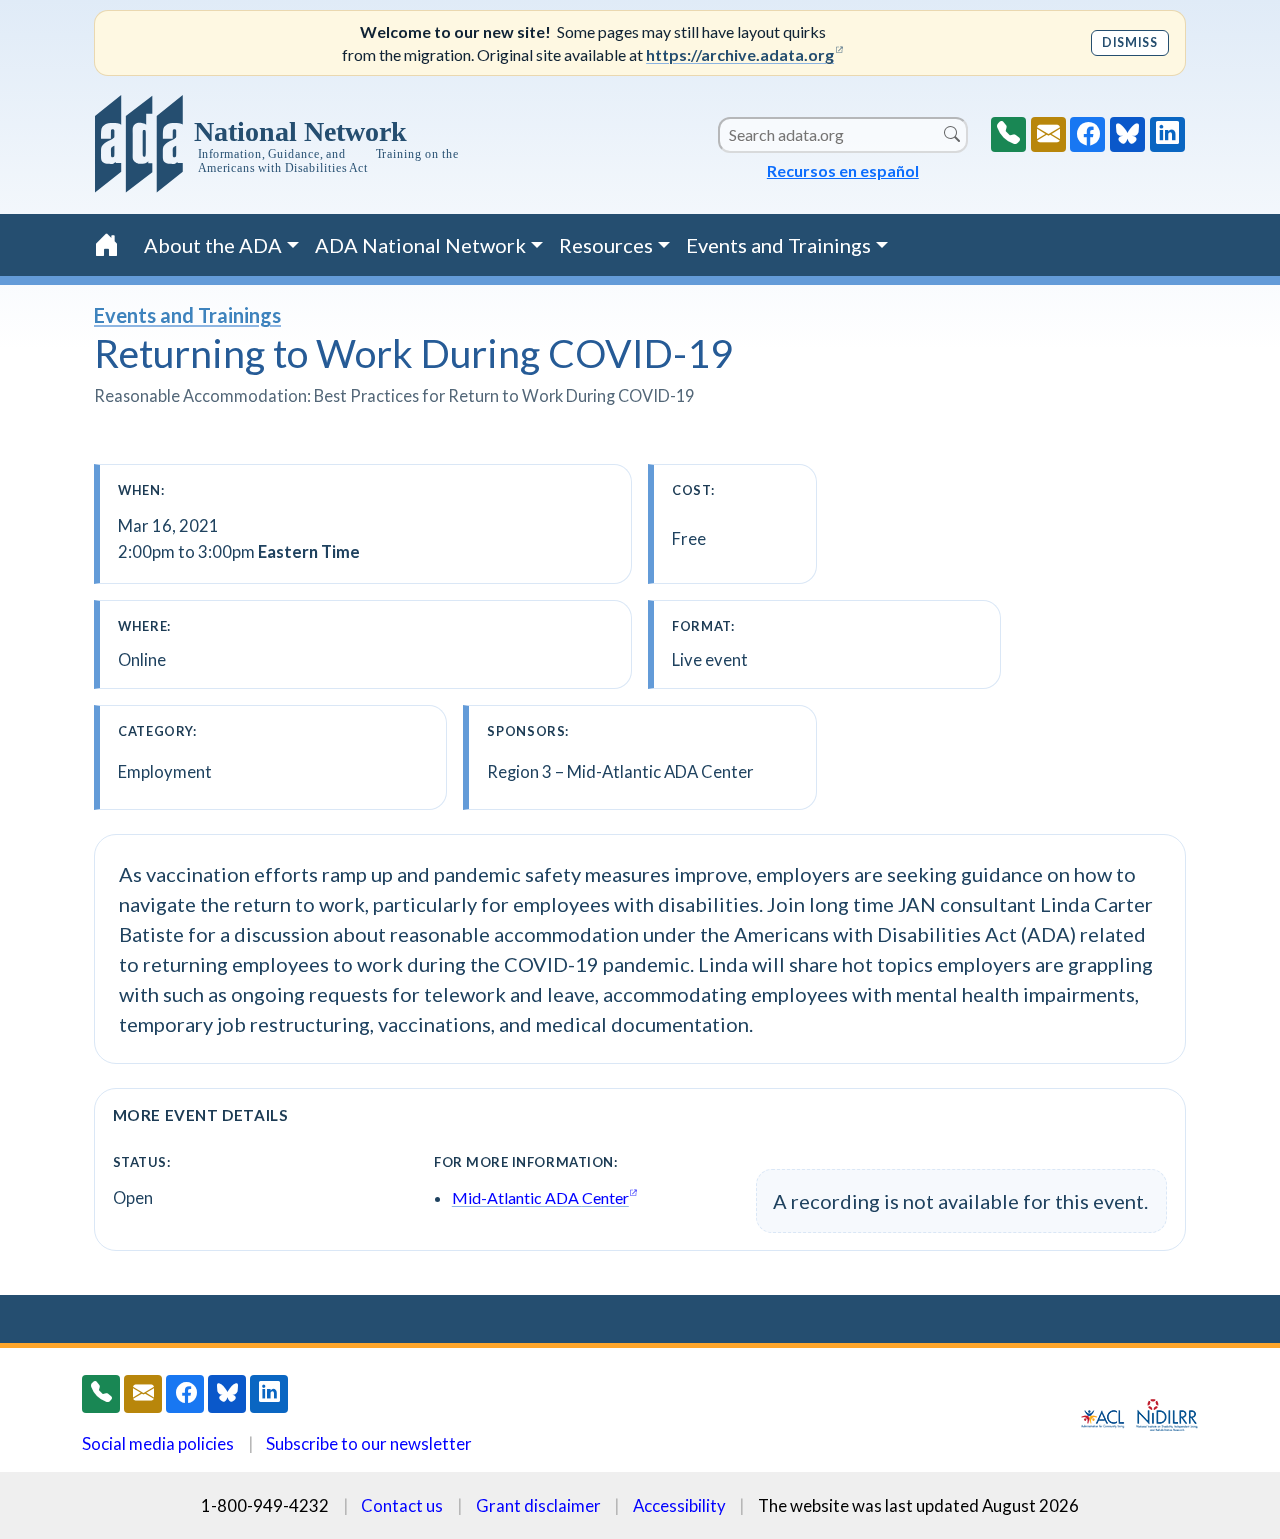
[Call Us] (1008, 134)
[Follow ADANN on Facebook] (1087, 134)
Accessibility (679, 1505)
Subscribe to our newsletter (369, 1443)
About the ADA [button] (213, 245)
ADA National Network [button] (420, 245)
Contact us (402, 1505)
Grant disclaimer (538, 1505)
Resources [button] (606, 245)
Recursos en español (843, 170)
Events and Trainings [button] (778, 245)
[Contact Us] (1048, 134)
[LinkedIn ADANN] (1167, 134)
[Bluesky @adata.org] (1127, 134)
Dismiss (1129, 42)
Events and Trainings (187, 315)
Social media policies (158, 1443)
